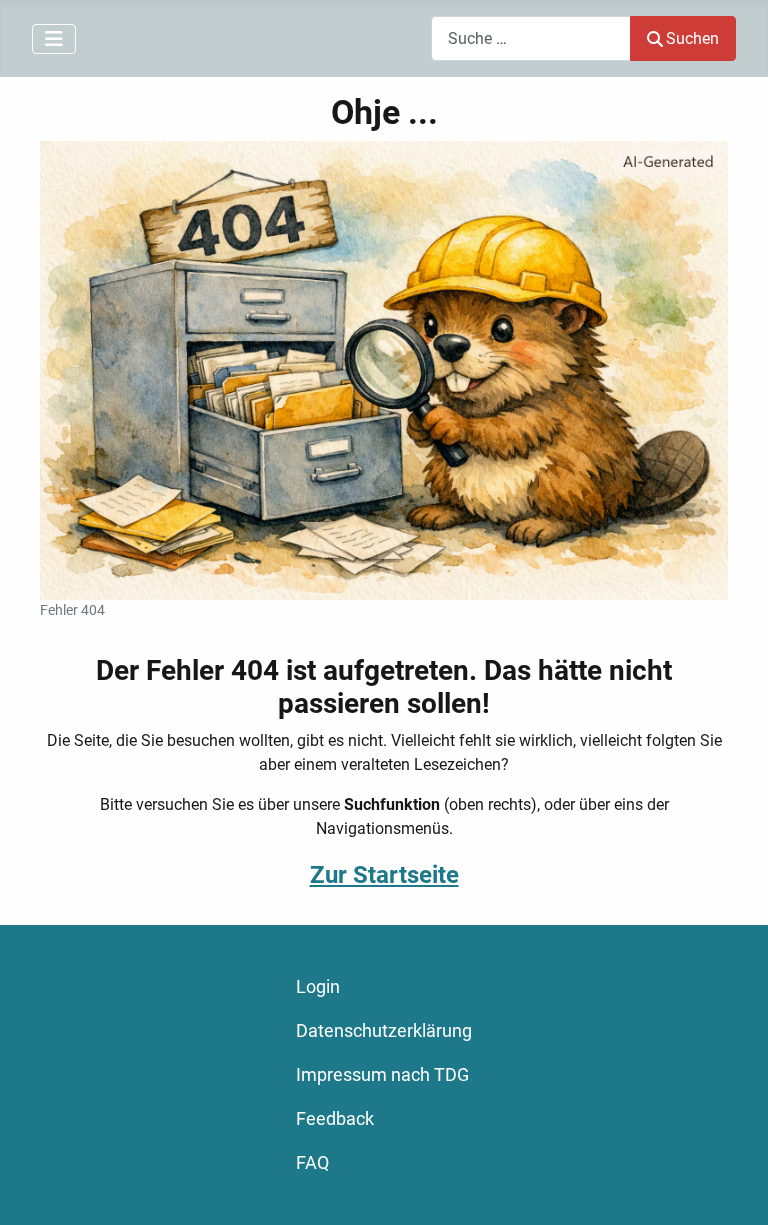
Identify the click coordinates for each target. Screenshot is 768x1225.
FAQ (312, 1163)
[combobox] (531, 38)
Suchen (692, 38)
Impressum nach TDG (382, 1075)
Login (318, 987)
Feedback (335, 1119)
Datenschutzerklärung (384, 1031)
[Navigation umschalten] (54, 39)
